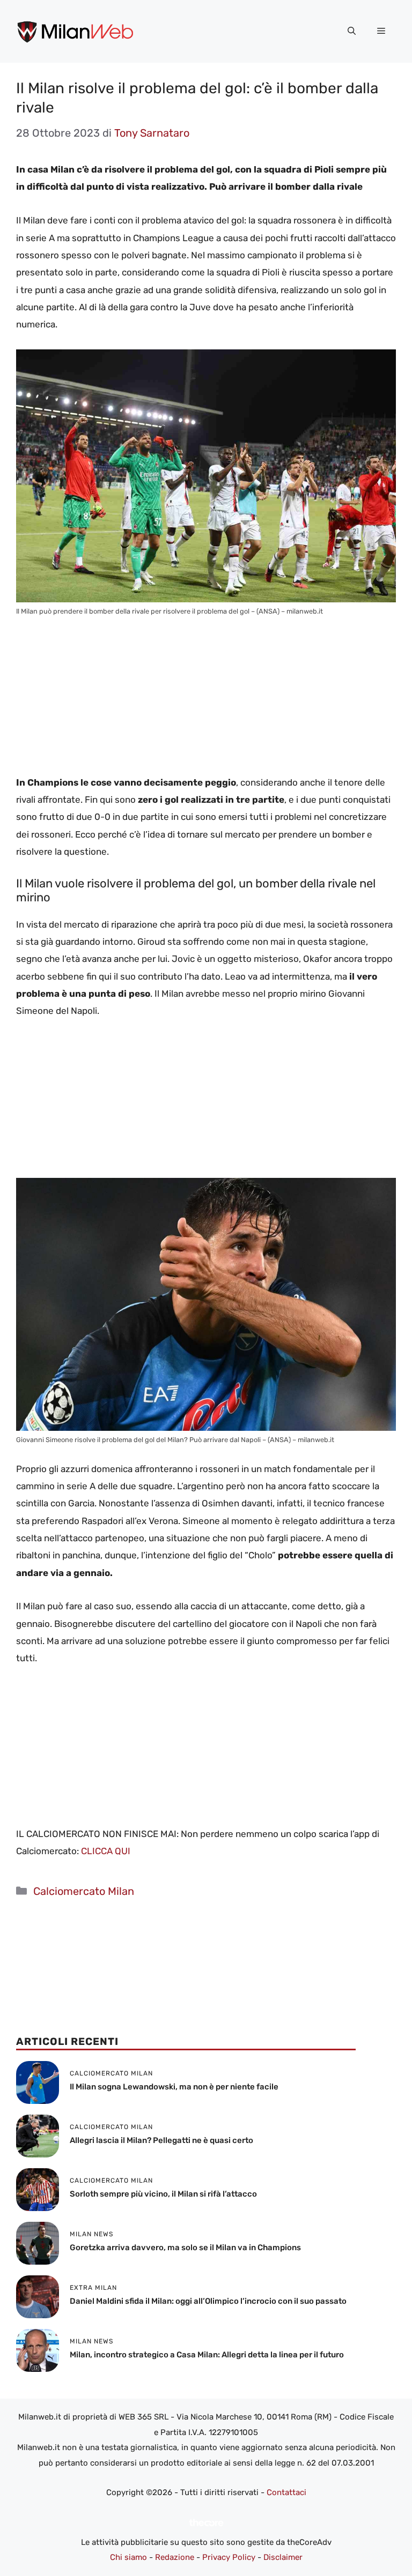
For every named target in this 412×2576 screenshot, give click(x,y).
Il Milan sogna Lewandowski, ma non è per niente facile (174, 2087)
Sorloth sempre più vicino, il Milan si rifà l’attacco (163, 2194)
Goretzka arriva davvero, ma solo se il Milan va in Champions (185, 2248)
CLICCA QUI (106, 1851)
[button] (352, 31)
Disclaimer (283, 2557)
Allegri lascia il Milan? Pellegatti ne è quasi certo (161, 2140)
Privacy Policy (229, 2557)
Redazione (175, 2557)
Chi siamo (128, 2557)
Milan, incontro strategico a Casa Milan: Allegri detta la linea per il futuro (207, 2355)
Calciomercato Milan (84, 1891)
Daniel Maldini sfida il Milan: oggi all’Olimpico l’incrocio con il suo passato (208, 2301)
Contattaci (286, 2492)
